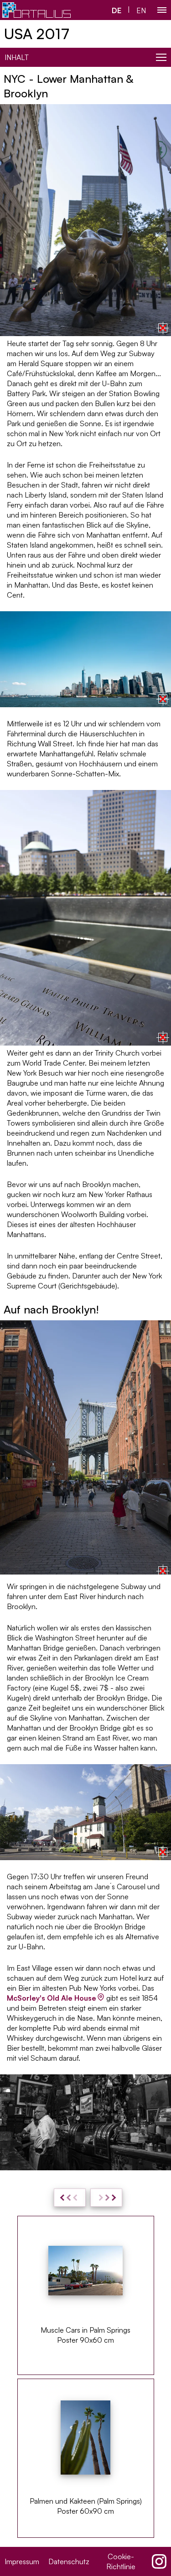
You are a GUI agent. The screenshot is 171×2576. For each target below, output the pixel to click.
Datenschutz (69, 2561)
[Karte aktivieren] (163, 328)
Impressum (22, 2561)
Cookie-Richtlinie (121, 2561)
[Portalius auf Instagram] (159, 2561)
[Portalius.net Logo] (36, 10)
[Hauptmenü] (162, 10)
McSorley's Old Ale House (52, 1998)
